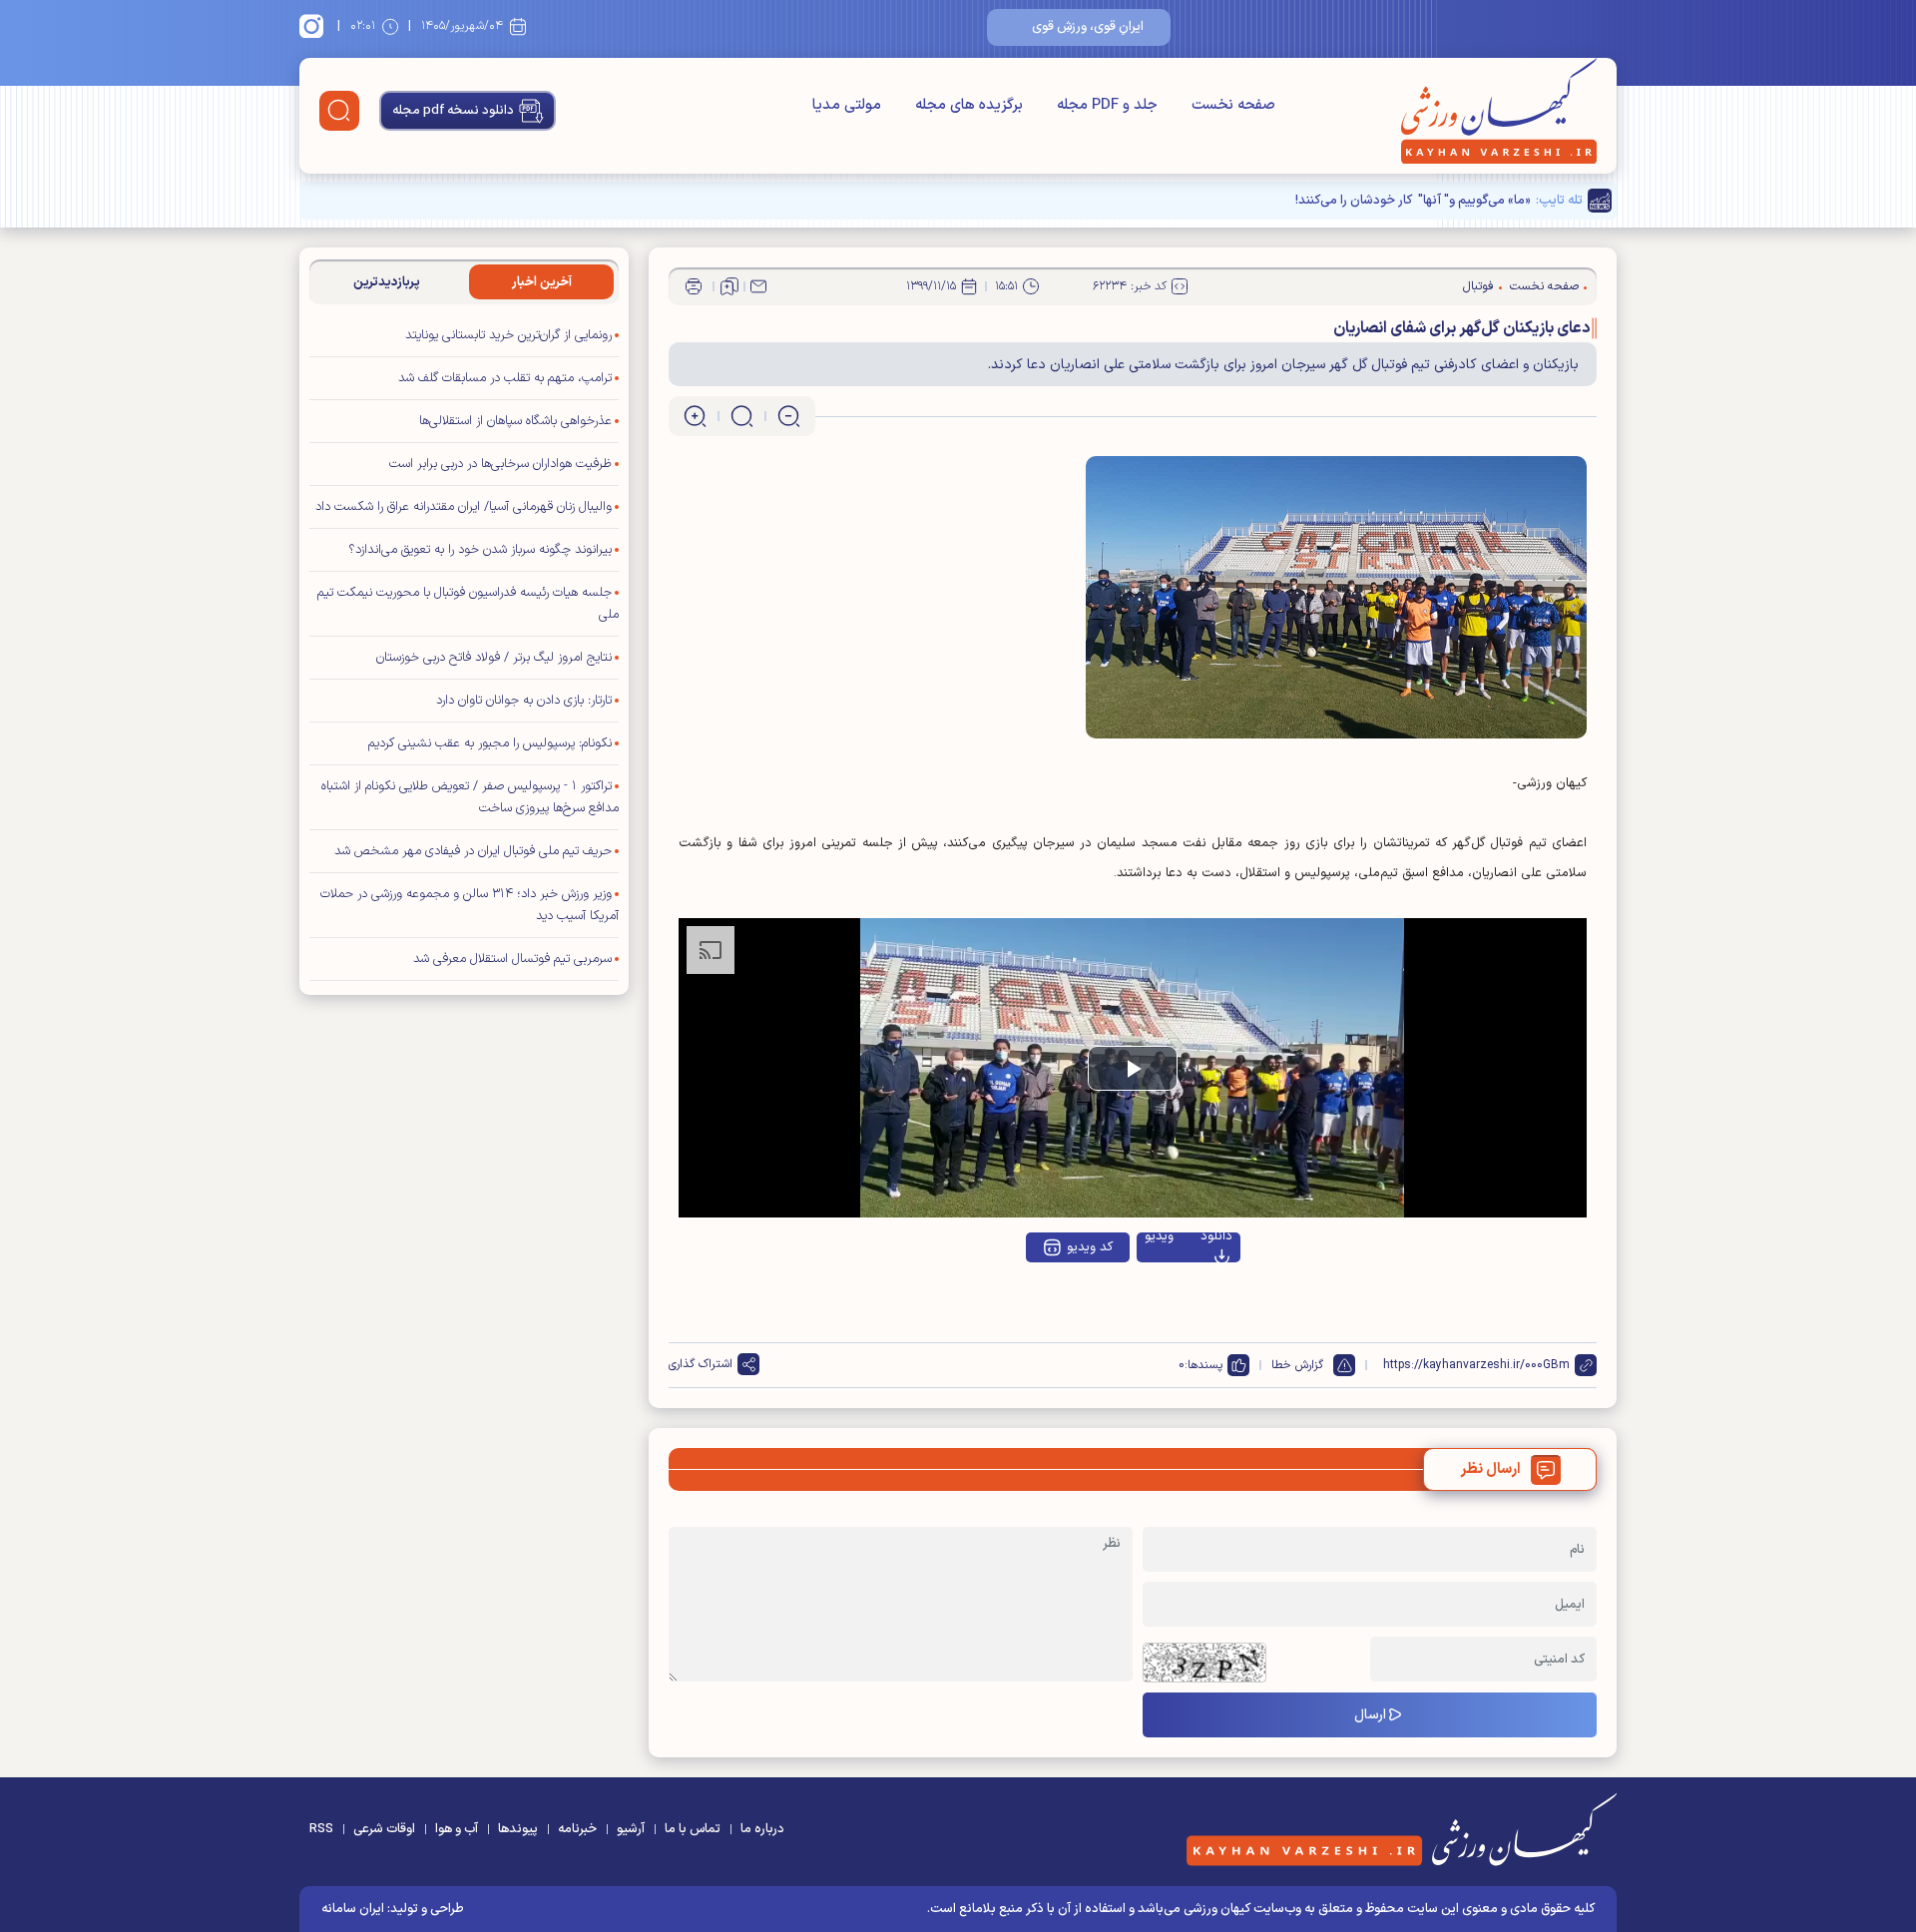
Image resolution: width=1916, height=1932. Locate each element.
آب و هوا (457, 1829)
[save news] (729, 286)
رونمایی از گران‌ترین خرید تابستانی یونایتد (508, 335)
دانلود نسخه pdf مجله (453, 111)
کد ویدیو (1090, 1247)
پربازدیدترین (387, 282)
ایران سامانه (353, 1909)
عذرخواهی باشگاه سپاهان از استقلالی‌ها (515, 421)
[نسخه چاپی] (694, 286)
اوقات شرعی (384, 1829)
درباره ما (762, 1829)
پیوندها (518, 1829)
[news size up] (695, 416)
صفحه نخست (1233, 105)
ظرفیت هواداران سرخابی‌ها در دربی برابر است (500, 464)
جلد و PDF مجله (1107, 105)
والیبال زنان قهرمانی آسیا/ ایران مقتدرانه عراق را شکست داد (464, 507)
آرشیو (631, 1829)
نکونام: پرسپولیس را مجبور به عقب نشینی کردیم (490, 743)
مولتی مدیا (847, 105)
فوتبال (1478, 286)
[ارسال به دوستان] (758, 286)
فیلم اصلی (1170, 1300)
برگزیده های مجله (969, 105)
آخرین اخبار (542, 282)
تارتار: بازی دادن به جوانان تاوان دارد (524, 701)
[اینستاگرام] (314, 26)
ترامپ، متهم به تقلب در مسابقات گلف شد (505, 378)
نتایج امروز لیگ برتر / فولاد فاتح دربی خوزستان (494, 658)
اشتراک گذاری (701, 1364)
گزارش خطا (1297, 1365)
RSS (321, 1829)
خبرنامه (577, 1829)
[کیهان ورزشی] (1499, 111)
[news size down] (789, 416)
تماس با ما (693, 1829)
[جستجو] (339, 111)
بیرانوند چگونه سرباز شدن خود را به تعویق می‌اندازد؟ (480, 550)
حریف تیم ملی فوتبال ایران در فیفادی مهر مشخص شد (473, 851)
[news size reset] (742, 416)
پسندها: (1203, 1365)
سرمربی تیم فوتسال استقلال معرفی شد (512, 959)
